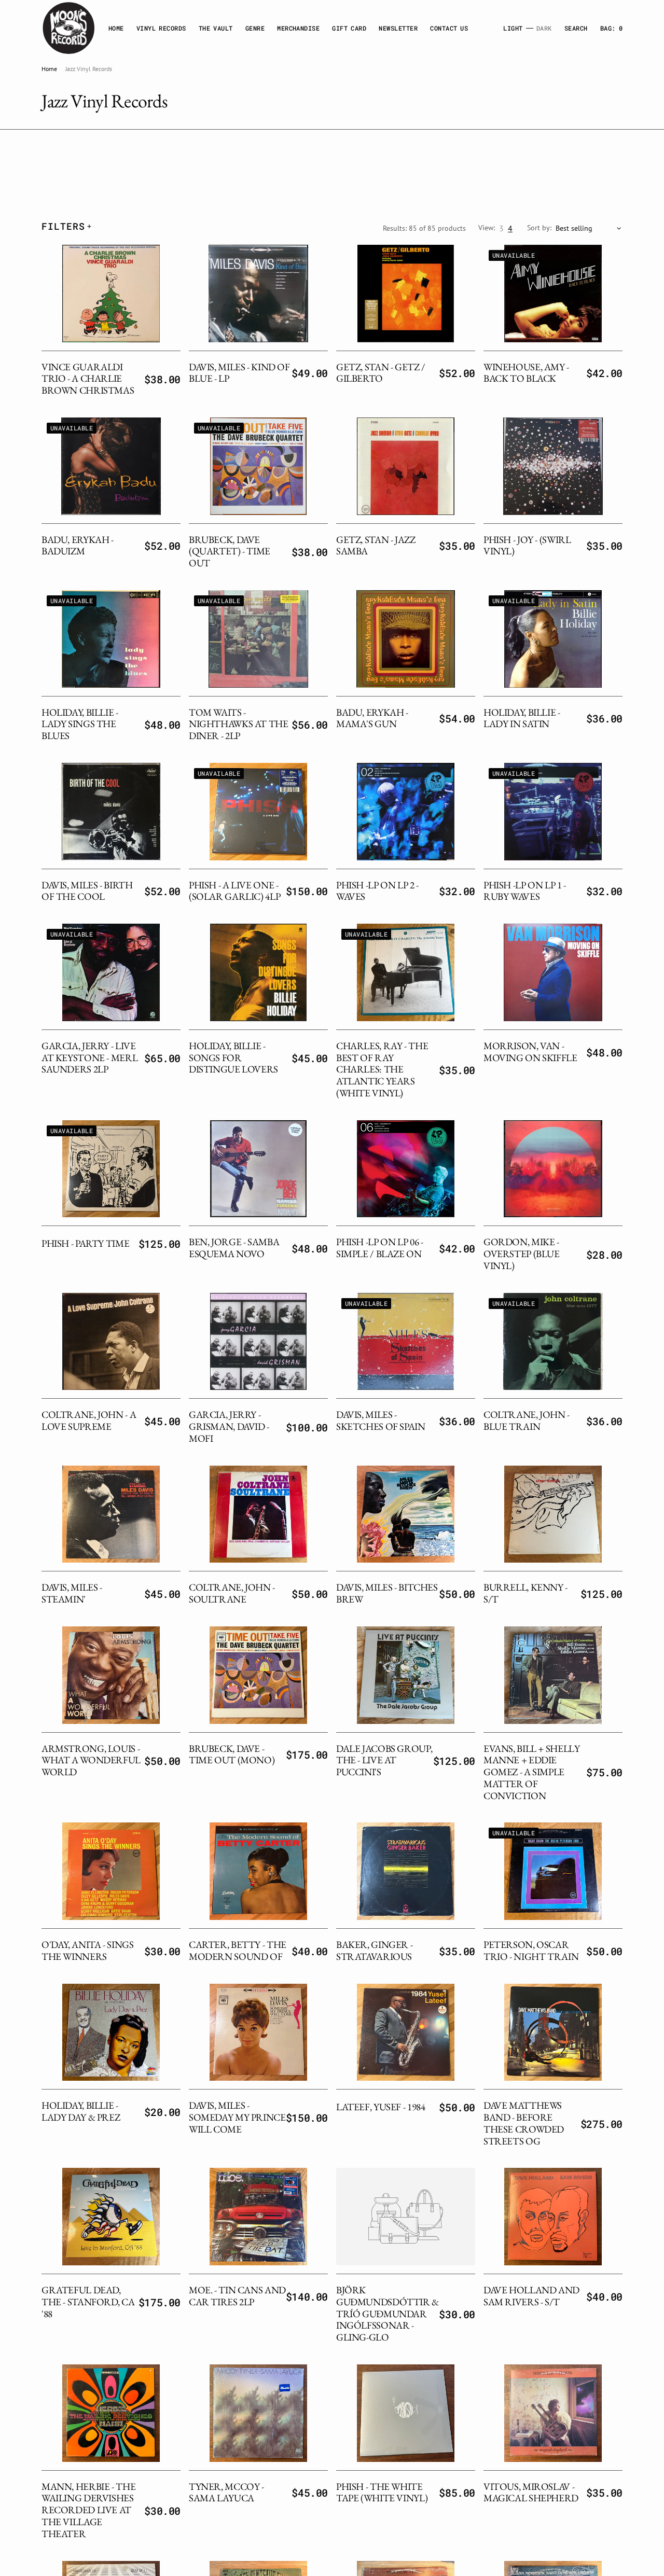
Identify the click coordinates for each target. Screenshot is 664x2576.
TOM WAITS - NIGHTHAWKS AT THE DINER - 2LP (239, 724)
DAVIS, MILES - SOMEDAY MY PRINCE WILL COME (237, 2117)
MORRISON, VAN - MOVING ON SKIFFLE (530, 1052)
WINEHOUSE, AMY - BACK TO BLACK (526, 373)
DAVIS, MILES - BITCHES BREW (387, 1593)
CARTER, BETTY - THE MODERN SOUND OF (238, 1951)
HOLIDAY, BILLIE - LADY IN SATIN (522, 718)
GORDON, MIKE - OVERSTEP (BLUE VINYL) (522, 1254)
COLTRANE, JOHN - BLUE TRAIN (527, 1421)
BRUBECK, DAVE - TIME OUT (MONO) (232, 1755)
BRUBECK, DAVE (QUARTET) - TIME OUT (230, 552)
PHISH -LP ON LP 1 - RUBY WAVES (525, 891)
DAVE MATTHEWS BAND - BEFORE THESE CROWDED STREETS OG (524, 2123)
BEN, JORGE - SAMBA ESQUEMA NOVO (234, 1248)
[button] (611, 28)
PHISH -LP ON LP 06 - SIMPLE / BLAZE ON (379, 1248)
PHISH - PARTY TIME (85, 1243)
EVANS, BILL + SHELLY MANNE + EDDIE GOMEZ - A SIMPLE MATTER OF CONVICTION (531, 1772)
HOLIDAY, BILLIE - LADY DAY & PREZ (81, 2111)
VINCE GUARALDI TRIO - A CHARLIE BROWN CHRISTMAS (88, 379)
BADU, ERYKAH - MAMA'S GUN (372, 718)
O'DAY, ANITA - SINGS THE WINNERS (87, 1951)
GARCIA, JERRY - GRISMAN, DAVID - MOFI (229, 1426)
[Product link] (111, 294)
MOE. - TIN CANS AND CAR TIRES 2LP (237, 2296)
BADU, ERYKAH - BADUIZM (78, 546)
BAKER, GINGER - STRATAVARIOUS (374, 1951)
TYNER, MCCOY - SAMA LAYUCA (226, 2493)
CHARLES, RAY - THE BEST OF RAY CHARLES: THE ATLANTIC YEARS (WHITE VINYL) (382, 1069)
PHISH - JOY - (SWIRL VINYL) (527, 546)
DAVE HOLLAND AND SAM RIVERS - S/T (531, 2296)
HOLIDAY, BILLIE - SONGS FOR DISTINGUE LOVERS (233, 1058)
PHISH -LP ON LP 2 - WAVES (377, 891)
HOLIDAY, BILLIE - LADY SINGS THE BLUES (80, 724)
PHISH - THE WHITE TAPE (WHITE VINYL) (382, 2493)
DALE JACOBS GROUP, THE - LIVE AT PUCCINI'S (384, 1760)
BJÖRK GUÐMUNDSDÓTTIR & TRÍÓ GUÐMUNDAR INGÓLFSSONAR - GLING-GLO (388, 2314)
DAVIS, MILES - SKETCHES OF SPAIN (381, 1421)
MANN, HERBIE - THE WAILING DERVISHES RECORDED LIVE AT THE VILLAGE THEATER (88, 2510)
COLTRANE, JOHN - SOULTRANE (232, 1593)
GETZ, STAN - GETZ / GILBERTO (381, 373)
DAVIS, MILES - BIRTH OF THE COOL (87, 891)
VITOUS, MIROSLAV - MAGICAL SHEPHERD (531, 2493)
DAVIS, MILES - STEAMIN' (72, 1593)
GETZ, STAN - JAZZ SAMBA (376, 546)
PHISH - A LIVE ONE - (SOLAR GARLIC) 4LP (234, 891)
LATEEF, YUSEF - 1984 (381, 2107)
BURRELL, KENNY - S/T (525, 1593)
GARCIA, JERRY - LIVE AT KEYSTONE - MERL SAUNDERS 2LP (89, 1058)
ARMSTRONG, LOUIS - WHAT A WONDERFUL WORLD (91, 1760)
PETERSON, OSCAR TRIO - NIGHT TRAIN (531, 1951)
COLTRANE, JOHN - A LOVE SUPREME (89, 1421)
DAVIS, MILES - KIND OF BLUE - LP (239, 373)
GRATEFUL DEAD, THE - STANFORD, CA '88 (88, 2302)
